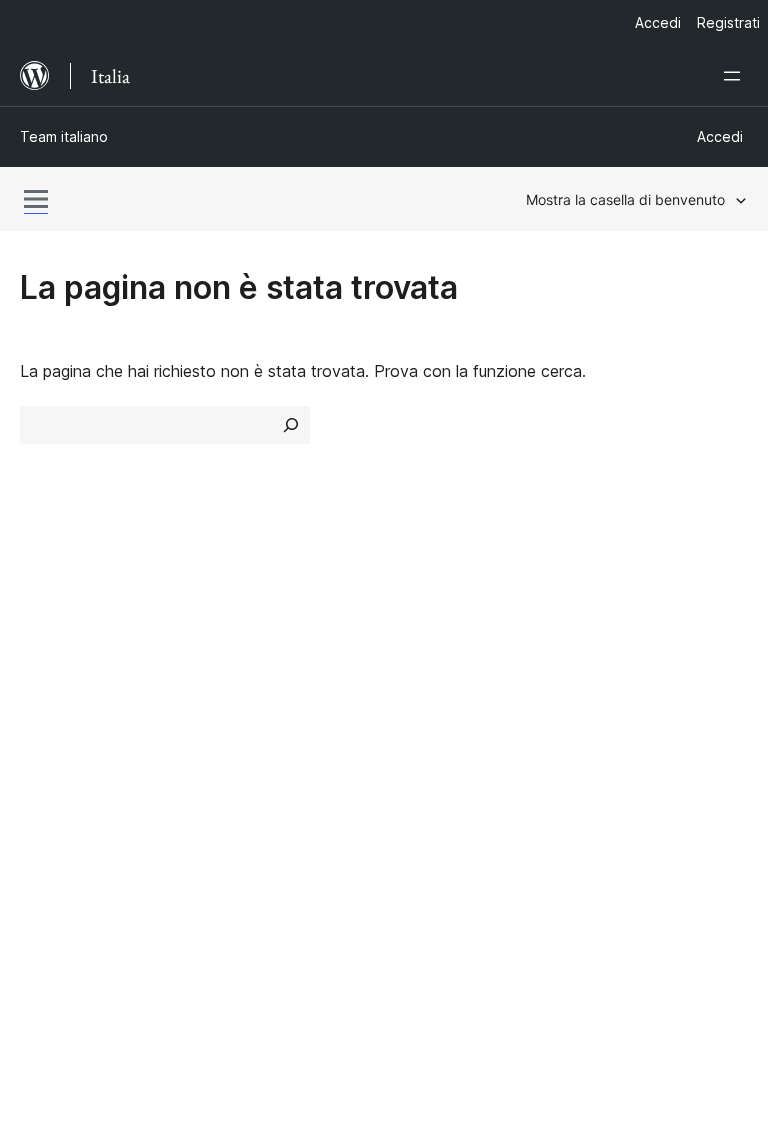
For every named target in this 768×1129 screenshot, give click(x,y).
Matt (48, 820)
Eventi (604, 649)
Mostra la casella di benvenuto (625, 199)
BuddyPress (74, 891)
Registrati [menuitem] (728, 22)
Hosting (48, 684)
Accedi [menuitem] (658, 22)
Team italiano (64, 136)
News (41, 649)
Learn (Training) (451, 613)
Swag (611, 719)
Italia (84, 981)
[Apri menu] (736, 76)
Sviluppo (424, 684)
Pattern (234, 719)
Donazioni (628, 684)
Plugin (228, 684)
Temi (224, 649)
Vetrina (232, 613)
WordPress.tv (453, 719)
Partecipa (616, 613)
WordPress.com (88, 785)
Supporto (428, 649)
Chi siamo (55, 613)
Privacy (47, 719)
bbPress (60, 856)
